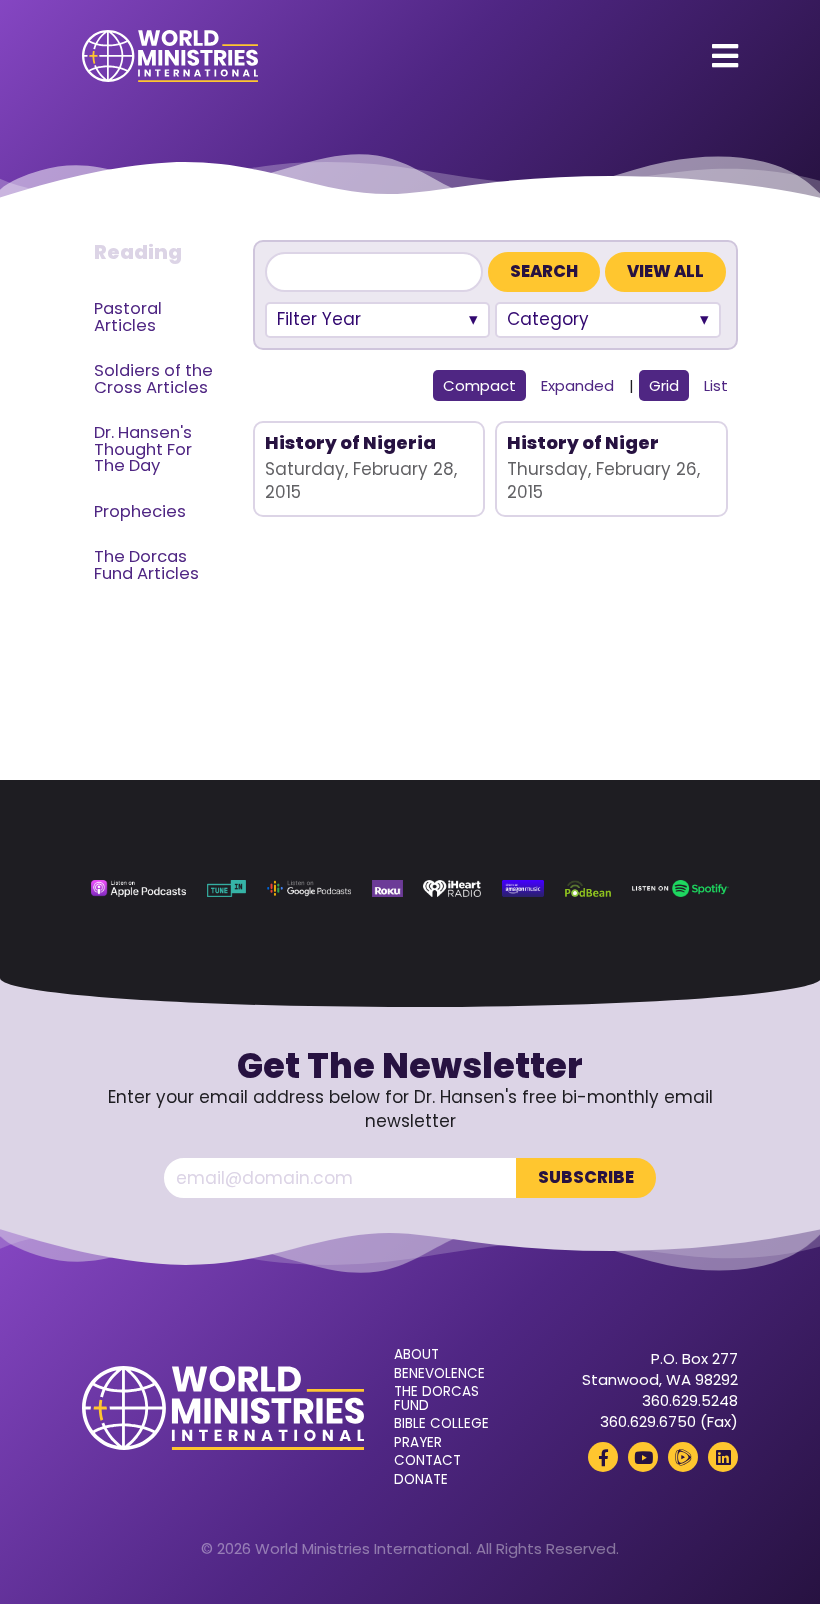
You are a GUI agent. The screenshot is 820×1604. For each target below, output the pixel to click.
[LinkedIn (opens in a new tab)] (723, 1457)
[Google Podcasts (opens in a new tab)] (309, 888)
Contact (427, 1461)
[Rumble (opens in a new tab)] (683, 1457)
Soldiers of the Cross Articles (153, 379)
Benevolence (439, 1374)
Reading (138, 252)
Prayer (418, 1443)
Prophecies (140, 511)
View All (665, 271)
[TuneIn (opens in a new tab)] (226, 888)
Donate (421, 1480)
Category (548, 319)
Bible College (441, 1424)
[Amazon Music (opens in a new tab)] (523, 888)
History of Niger (583, 442)
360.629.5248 (690, 1400)
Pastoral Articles (128, 317)
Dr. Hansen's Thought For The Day (143, 449)
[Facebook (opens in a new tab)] (603, 1457)
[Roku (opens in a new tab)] (387, 888)
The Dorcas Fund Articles (146, 565)
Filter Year (319, 319)
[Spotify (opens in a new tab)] (680, 888)
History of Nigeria (350, 442)
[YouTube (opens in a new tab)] (643, 1457)
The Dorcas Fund (436, 1398)
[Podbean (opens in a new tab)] (588, 888)
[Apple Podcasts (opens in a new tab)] (138, 888)
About (416, 1355)
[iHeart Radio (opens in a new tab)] (452, 888)
